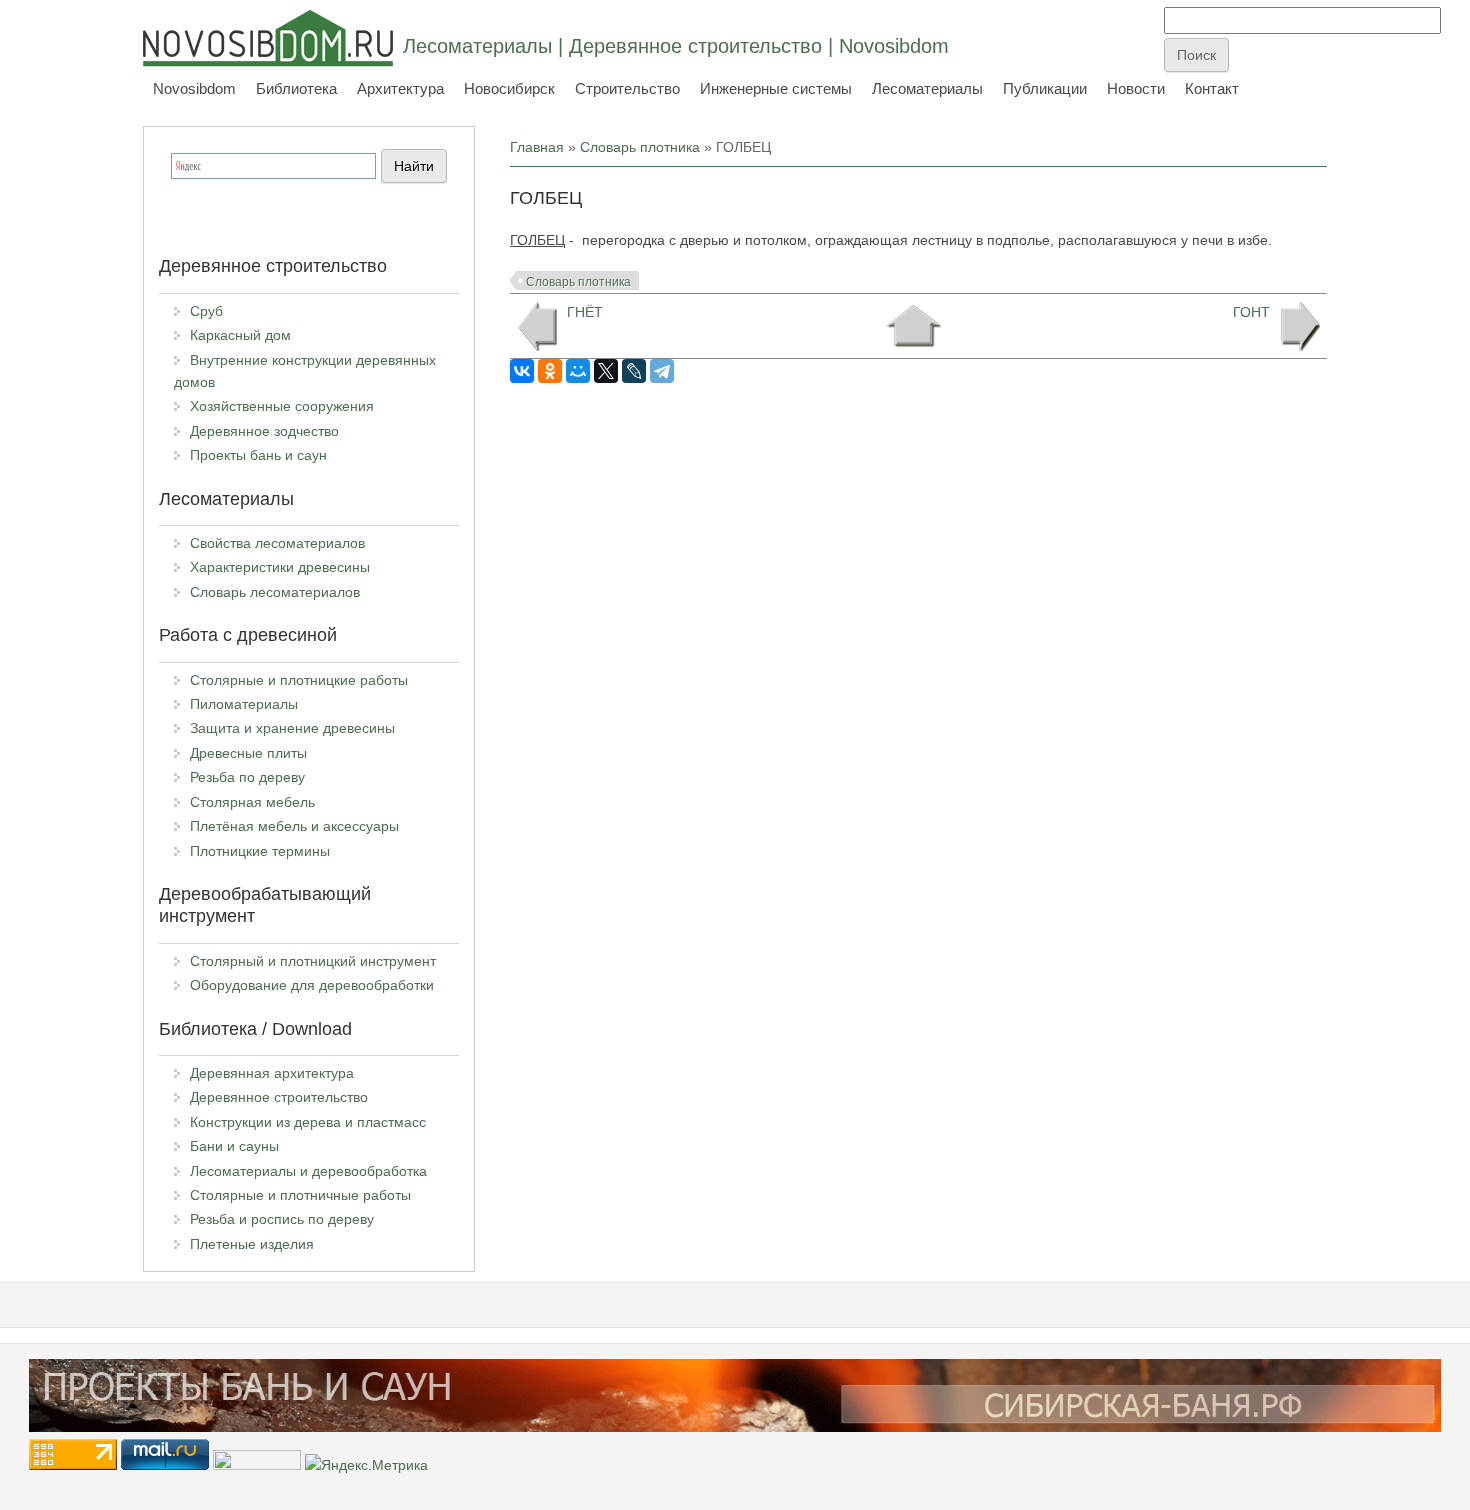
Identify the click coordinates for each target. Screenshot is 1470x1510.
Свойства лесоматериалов (277, 543)
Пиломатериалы (244, 704)
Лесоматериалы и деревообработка (308, 1171)
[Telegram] (662, 371)
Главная (537, 147)
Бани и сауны (234, 1146)
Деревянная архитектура (272, 1073)
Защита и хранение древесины (292, 728)
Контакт (1212, 88)
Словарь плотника (640, 147)
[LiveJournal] (634, 371)
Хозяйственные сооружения (282, 406)
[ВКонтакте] (522, 371)
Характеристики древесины (280, 567)
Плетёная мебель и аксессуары (294, 826)
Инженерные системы (776, 88)
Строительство (627, 88)
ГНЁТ (585, 312)
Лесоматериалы (927, 88)
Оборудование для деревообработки (312, 985)
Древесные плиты (248, 753)
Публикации (1045, 88)
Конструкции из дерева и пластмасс (308, 1122)
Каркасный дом (240, 335)
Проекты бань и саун (258, 455)
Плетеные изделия (252, 1244)
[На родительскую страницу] (913, 326)
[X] (606, 371)
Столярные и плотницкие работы (299, 680)
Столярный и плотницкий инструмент (313, 961)
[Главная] (268, 38)
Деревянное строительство (279, 1097)
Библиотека (296, 88)
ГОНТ (1251, 312)
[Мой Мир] (578, 371)
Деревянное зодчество (264, 431)
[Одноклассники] (550, 371)
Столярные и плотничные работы (300, 1195)
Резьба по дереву (247, 777)
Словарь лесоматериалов (275, 592)
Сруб (206, 311)
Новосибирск (509, 88)
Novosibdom (194, 88)
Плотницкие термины (260, 851)
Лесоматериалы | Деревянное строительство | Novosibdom (676, 46)
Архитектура (400, 88)
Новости (1136, 88)
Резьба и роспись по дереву (282, 1219)
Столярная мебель (252, 802)
